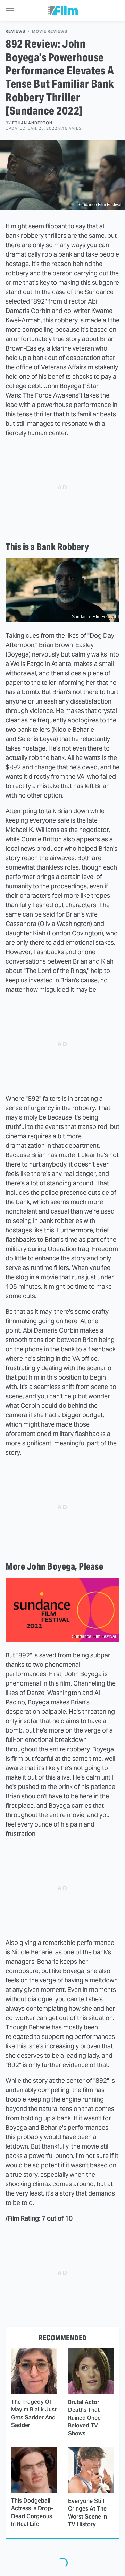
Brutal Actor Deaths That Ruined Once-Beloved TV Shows (85, 2418)
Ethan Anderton (32, 123)
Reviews (15, 32)
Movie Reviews (50, 32)
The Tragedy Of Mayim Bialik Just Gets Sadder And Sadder (34, 2413)
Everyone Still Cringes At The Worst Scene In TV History (87, 2513)
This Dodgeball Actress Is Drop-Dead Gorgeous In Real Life (32, 2512)
